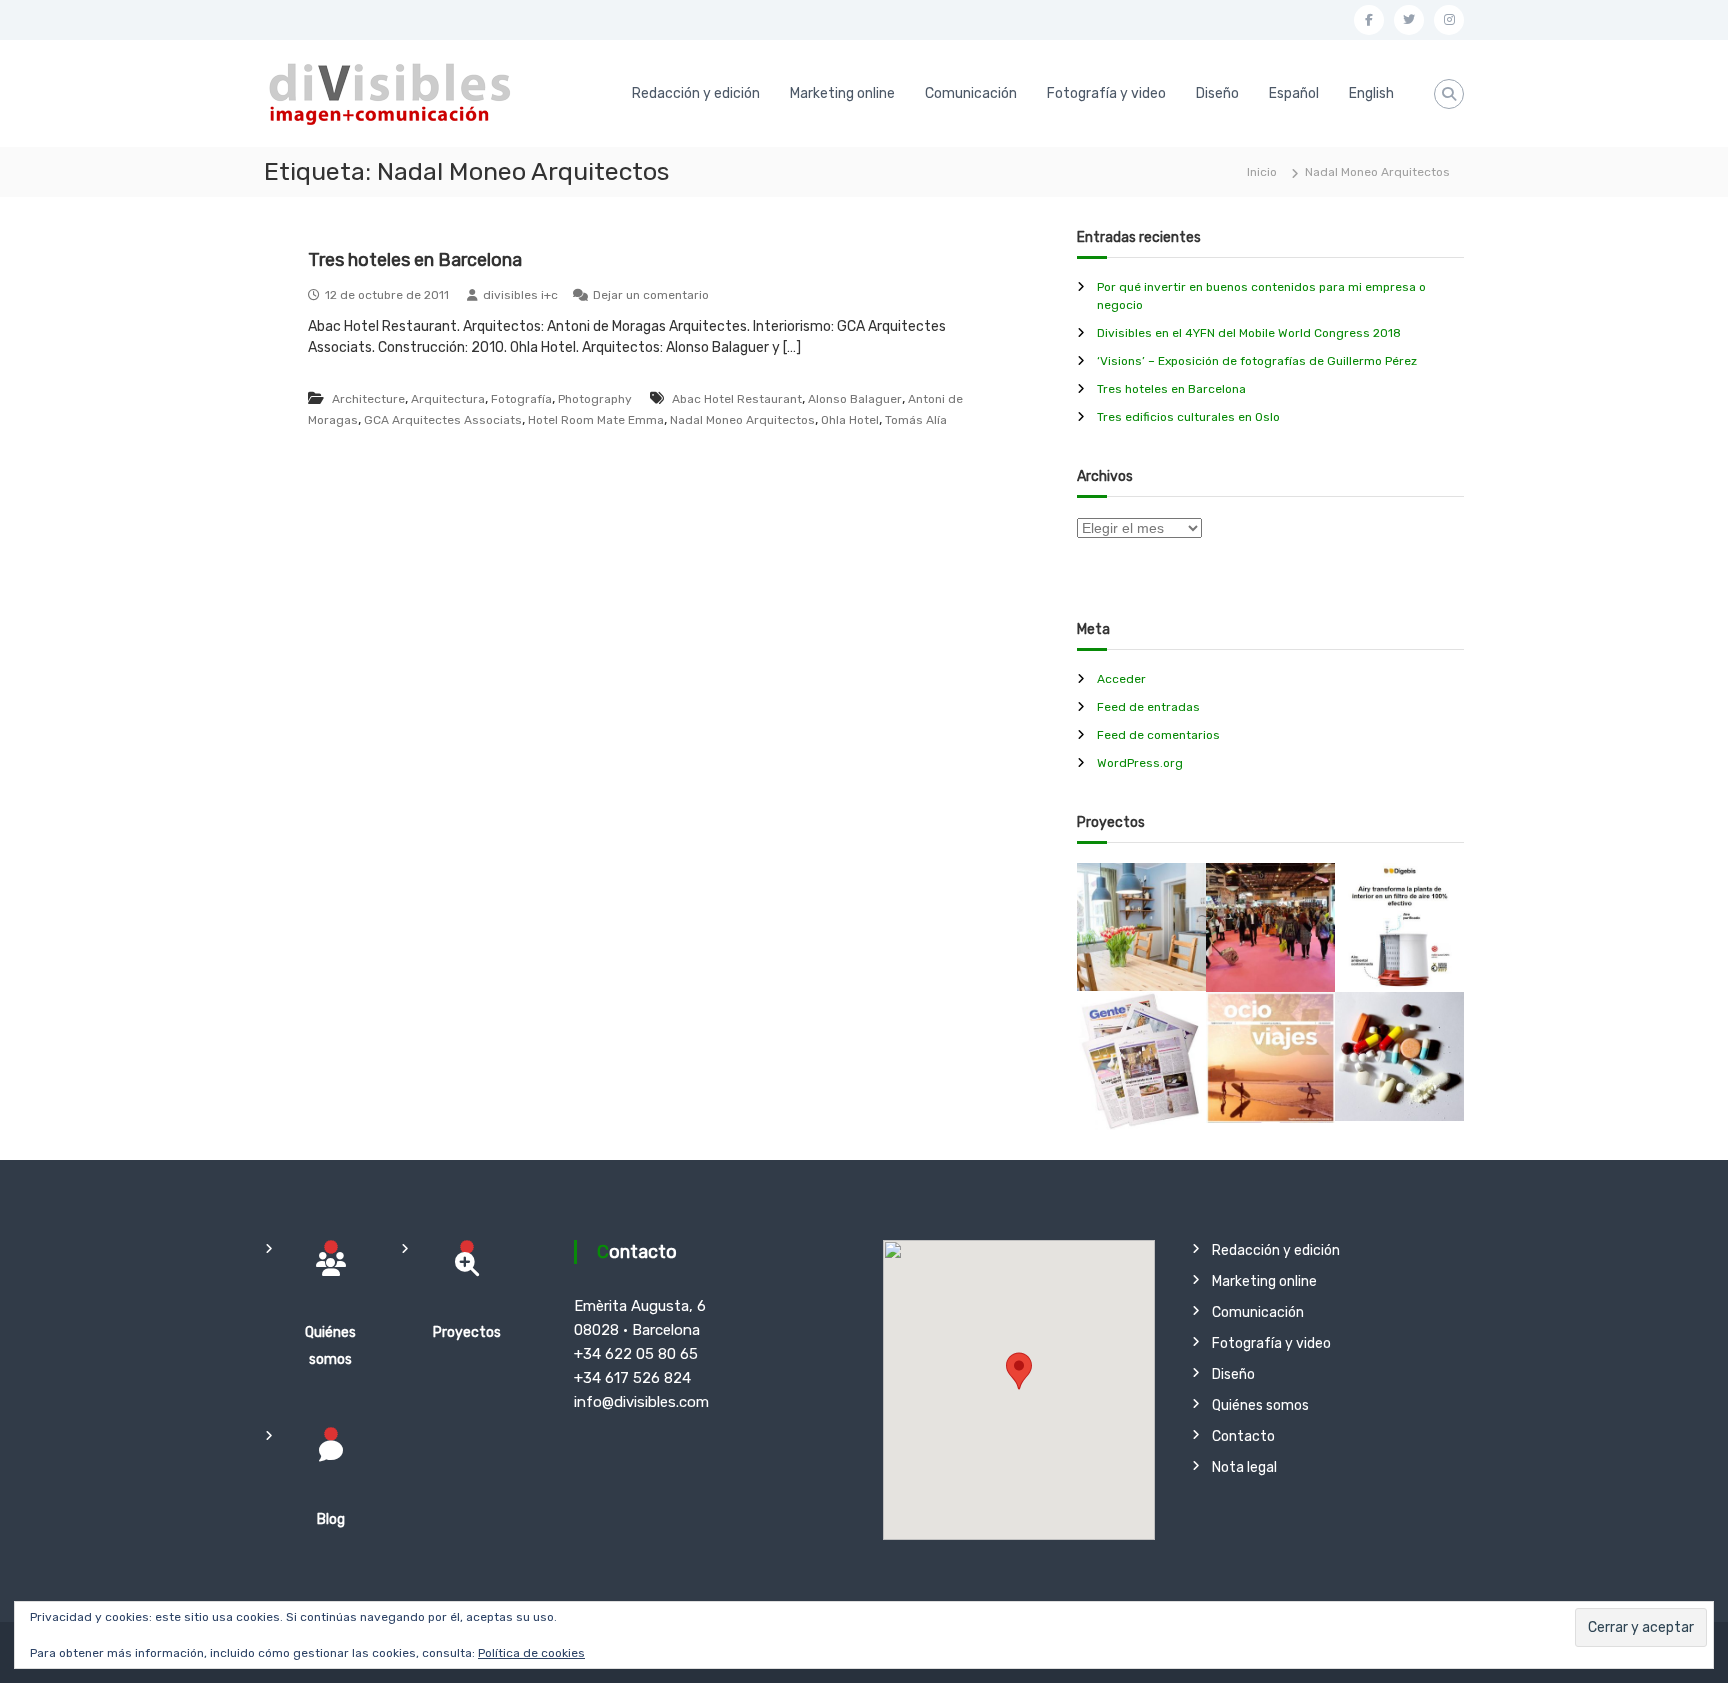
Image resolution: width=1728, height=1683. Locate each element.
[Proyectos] (467, 1264)
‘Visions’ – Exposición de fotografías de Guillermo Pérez (1257, 361)
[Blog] (331, 1451)
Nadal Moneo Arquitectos (742, 420)
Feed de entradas (1148, 707)
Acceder (1121, 679)
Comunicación (971, 93)
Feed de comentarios (1158, 735)
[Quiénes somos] (331, 1264)
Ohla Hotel (850, 420)
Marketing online (842, 93)
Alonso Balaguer (855, 399)
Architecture (368, 399)
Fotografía (521, 399)
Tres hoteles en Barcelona (415, 260)
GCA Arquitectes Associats (443, 420)
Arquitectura (448, 399)
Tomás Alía (916, 420)
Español (1294, 93)
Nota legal (1244, 1467)
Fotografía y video (1106, 93)
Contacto (1243, 1436)
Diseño (1217, 93)
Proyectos (467, 1332)
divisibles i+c (520, 295)
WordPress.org (1140, 763)
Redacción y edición (696, 93)
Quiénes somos (1260, 1405)
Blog (331, 1519)
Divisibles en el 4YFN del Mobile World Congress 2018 (1249, 333)
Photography (595, 399)
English (1371, 93)
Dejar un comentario (651, 295)
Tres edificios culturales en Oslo (1188, 417)
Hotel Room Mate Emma (596, 420)
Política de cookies (531, 1653)
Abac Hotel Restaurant (737, 399)
